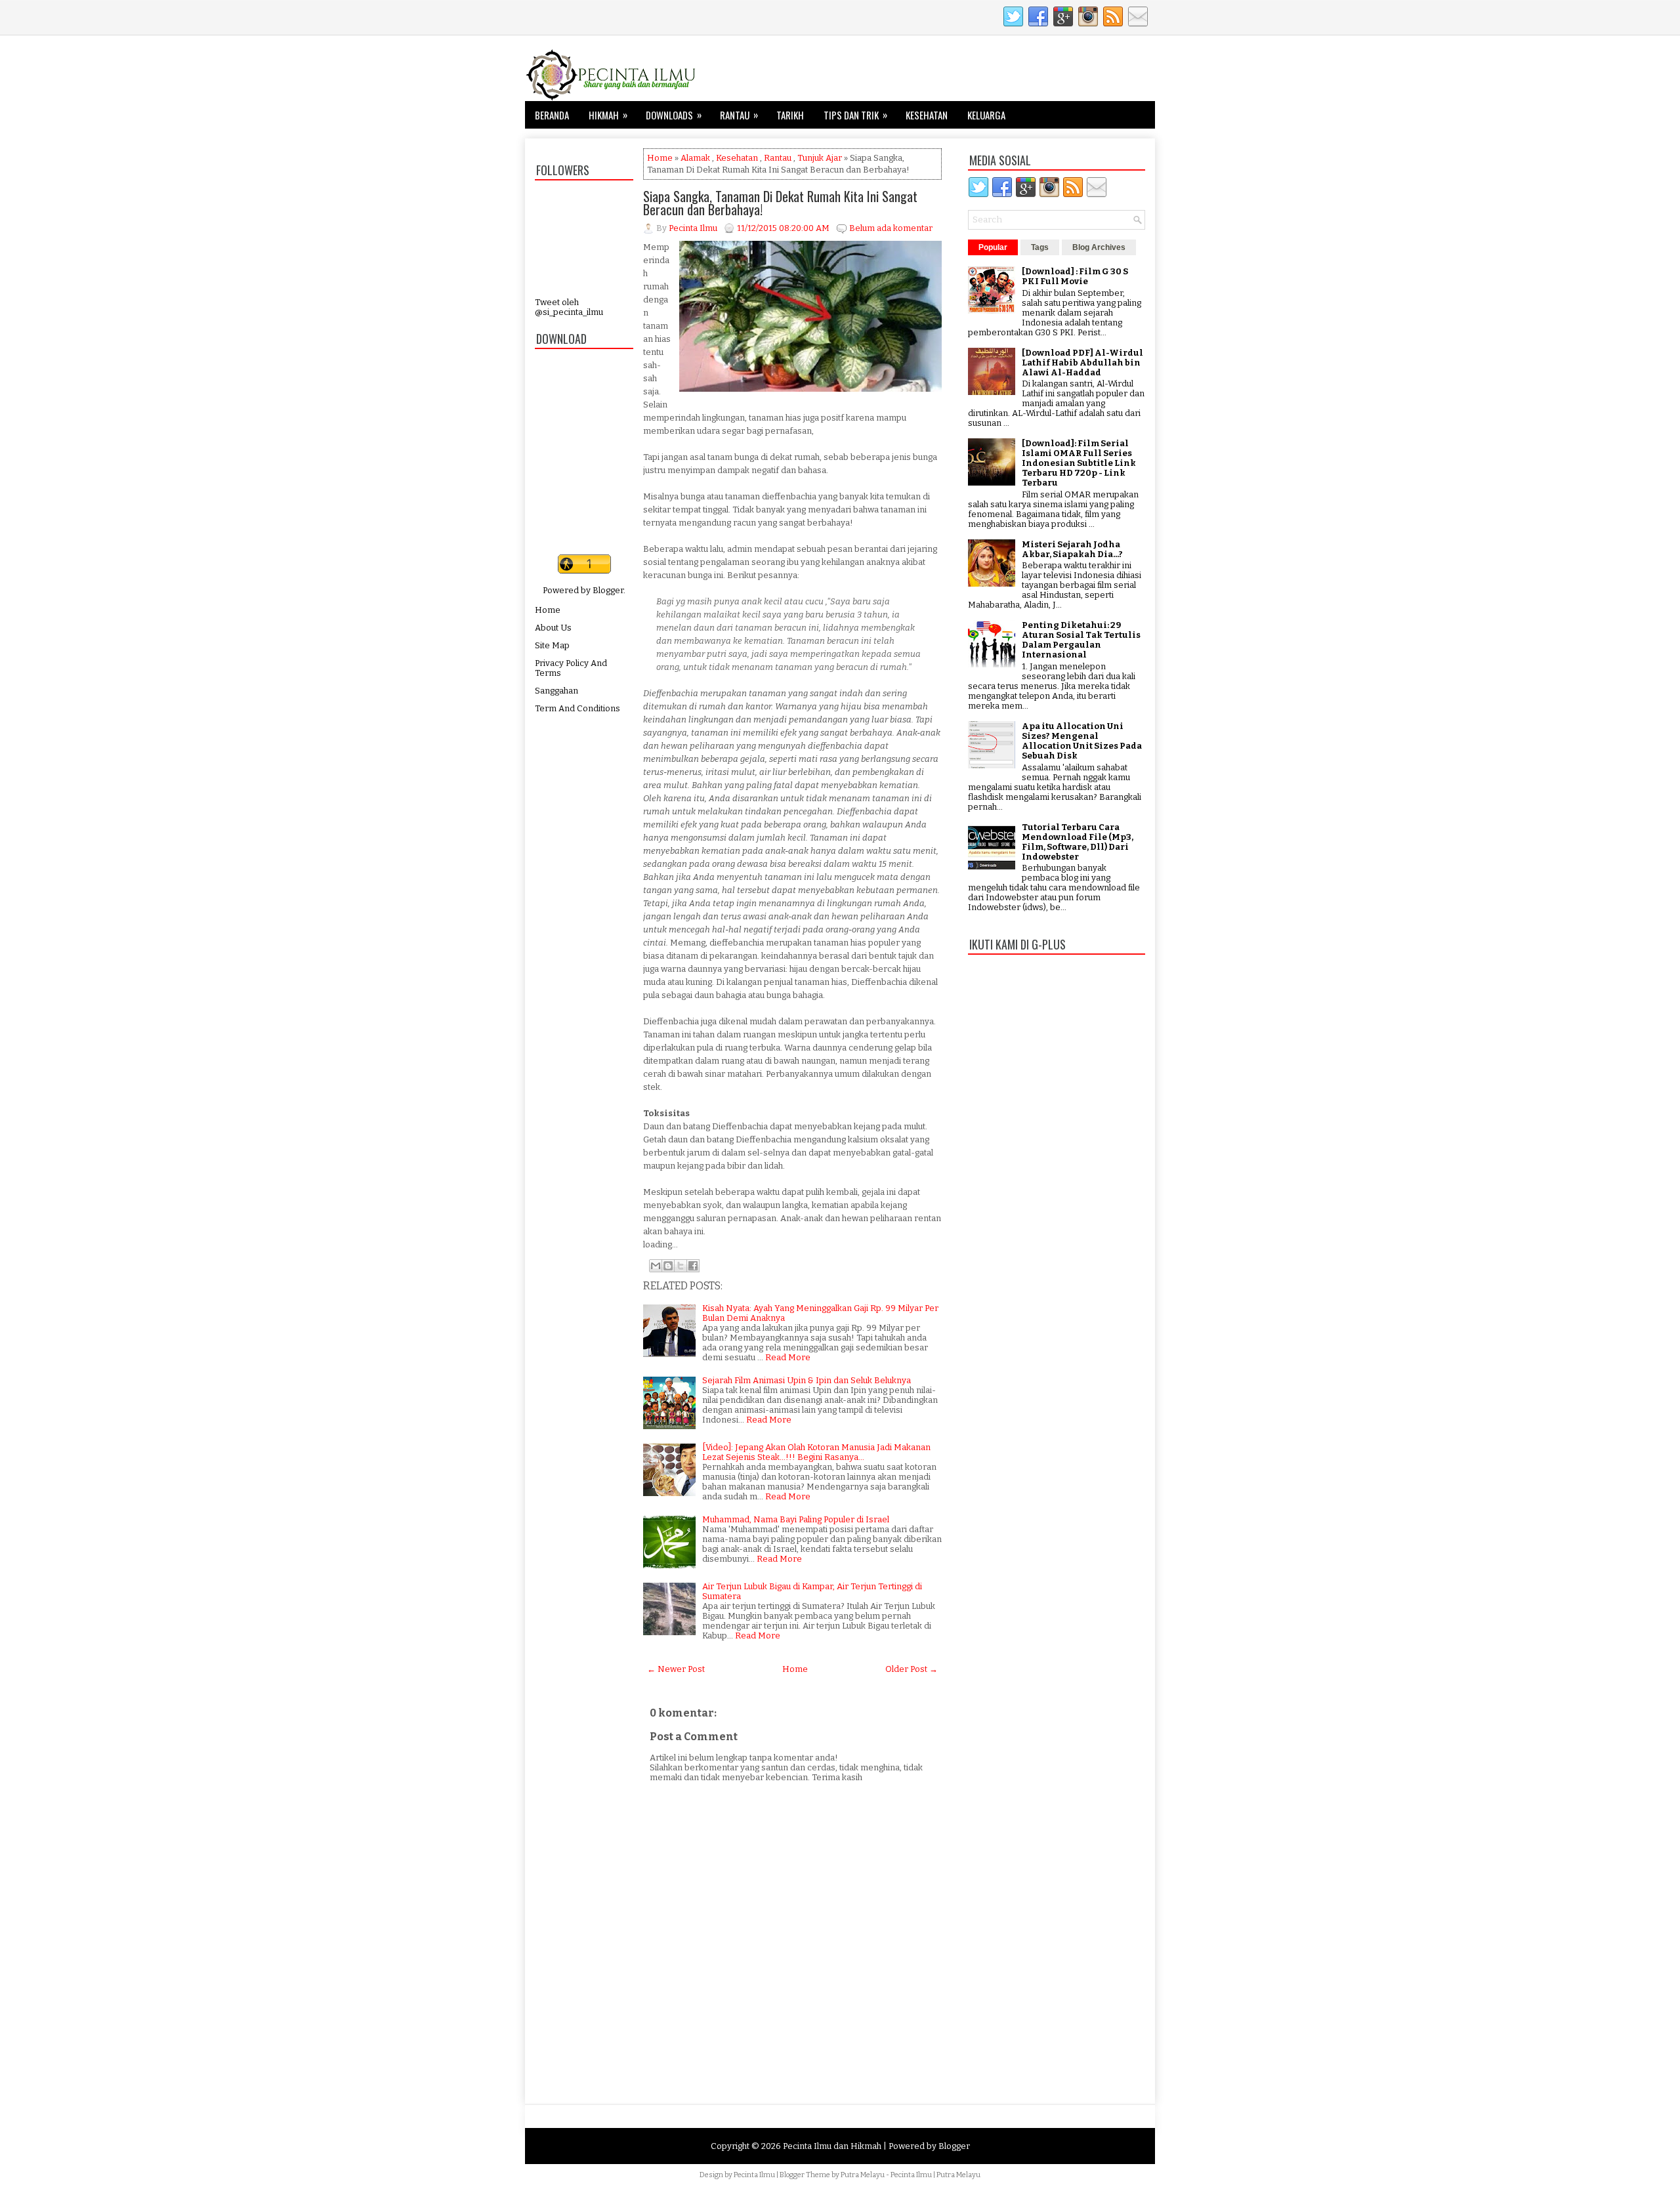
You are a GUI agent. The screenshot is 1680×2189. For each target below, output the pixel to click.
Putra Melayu (863, 2175)
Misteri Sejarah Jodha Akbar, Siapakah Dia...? (1072, 549)
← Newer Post (676, 1669)
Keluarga (986, 115)
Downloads (674, 115)
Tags (1040, 247)
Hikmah (608, 115)
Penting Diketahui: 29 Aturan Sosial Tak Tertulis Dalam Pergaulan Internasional (1081, 640)
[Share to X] (681, 1266)
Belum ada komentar (891, 228)
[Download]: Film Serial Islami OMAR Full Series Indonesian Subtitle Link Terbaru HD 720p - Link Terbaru (1079, 463)
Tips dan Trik (855, 115)
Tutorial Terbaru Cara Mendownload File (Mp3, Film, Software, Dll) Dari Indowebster (1078, 842)
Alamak (695, 158)
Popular (993, 247)
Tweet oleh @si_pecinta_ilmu (569, 307)
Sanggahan (556, 691)
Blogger (608, 590)
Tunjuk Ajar (820, 158)
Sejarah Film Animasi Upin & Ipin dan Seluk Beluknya (807, 1380)
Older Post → (912, 1669)
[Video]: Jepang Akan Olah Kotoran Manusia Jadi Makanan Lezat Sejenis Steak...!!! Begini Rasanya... (816, 1452)
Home (548, 610)
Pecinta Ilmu (754, 2175)
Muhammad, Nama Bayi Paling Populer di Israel (796, 1519)
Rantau (739, 115)
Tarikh (790, 115)
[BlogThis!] (668, 1266)
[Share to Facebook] (693, 1266)
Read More (788, 1357)
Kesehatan (927, 115)
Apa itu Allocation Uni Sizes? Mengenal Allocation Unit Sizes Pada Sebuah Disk (1082, 741)
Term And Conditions (577, 708)
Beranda (552, 115)
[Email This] (656, 1266)
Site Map (552, 645)
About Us (553, 628)
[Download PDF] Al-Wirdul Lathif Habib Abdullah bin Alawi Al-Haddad (1082, 363)
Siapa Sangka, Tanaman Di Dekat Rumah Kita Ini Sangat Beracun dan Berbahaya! (780, 203)
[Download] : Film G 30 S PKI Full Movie (1075, 276)
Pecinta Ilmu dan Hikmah (832, 2146)
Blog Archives (1099, 247)
